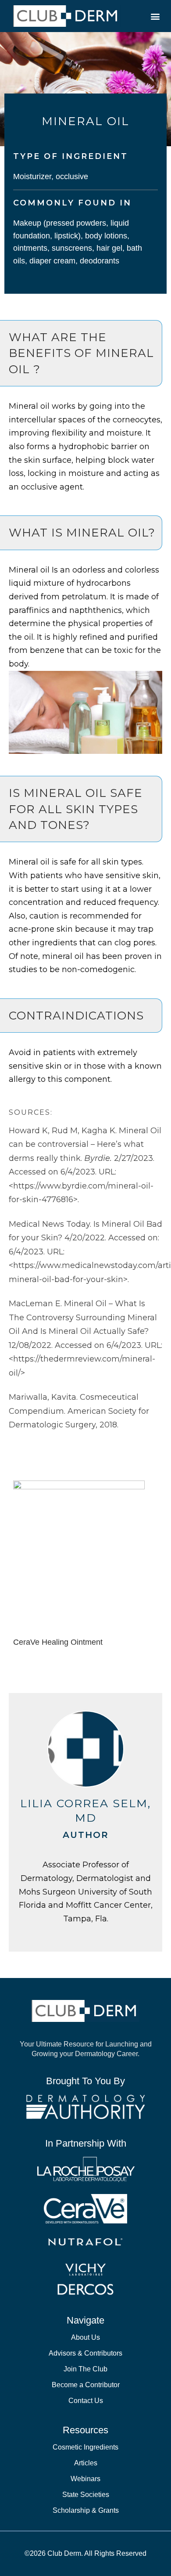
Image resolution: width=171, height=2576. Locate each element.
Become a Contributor (86, 2385)
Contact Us (86, 2401)
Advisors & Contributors (85, 2353)
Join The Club (85, 2369)
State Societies (86, 2495)
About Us (85, 2337)
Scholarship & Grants (86, 2510)
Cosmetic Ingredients (85, 2447)
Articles (86, 2463)
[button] (155, 16)
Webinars (85, 2479)
